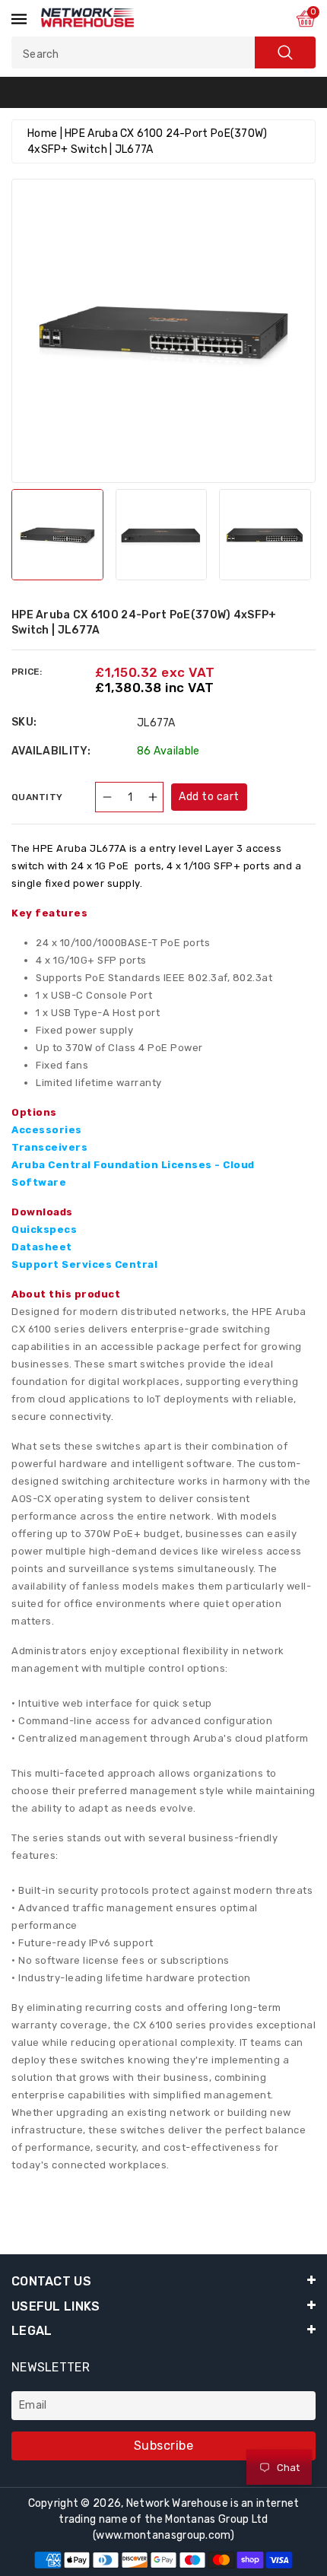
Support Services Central (84, 1264)
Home (42, 133)
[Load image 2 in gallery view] (162, 535)
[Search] (285, 52)
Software (39, 1182)
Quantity (37, 797)
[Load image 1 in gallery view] (57, 535)
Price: (27, 672)
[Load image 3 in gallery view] (265, 535)
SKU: (24, 722)
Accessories (47, 1130)
